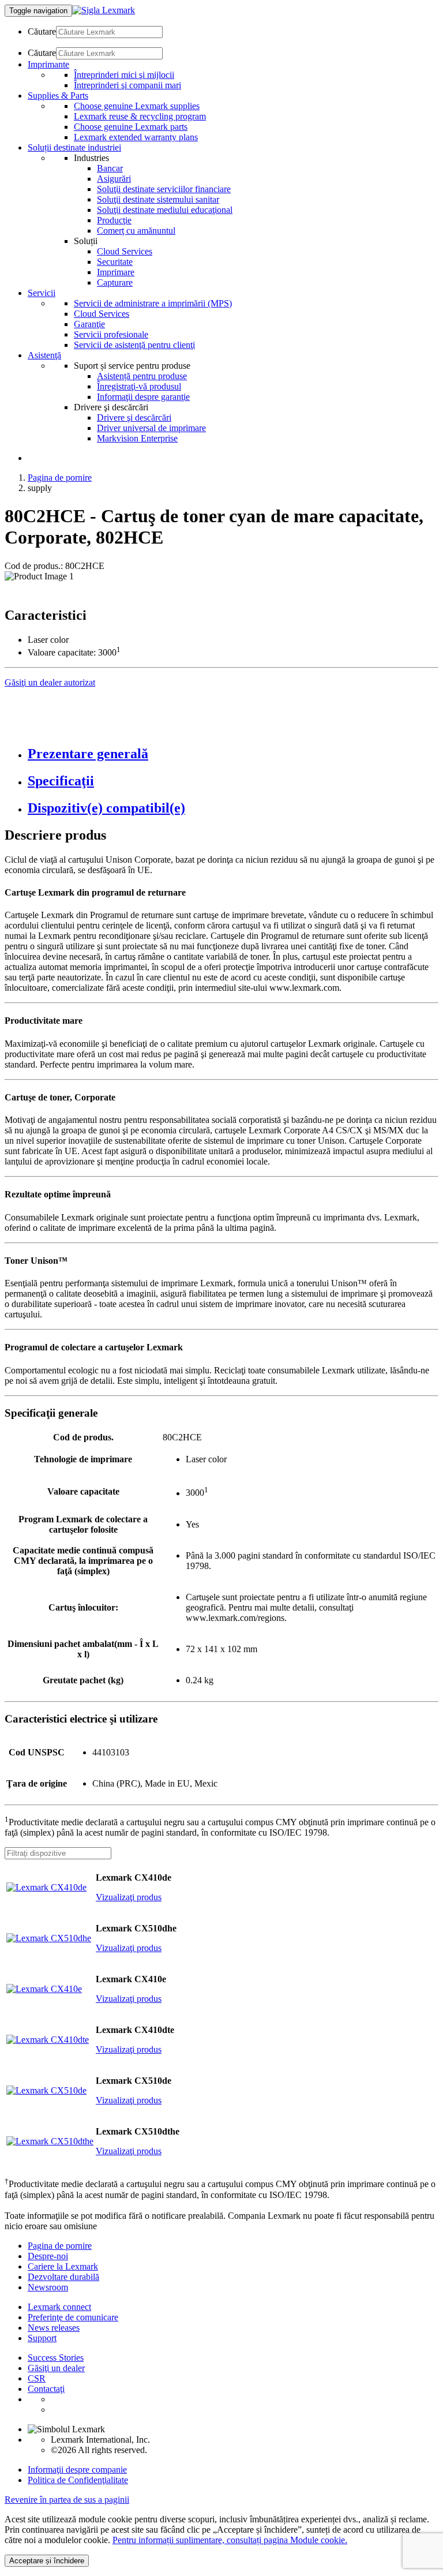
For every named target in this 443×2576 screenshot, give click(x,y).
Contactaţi (46, 2389)
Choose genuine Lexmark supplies (137, 106)
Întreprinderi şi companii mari (127, 85)
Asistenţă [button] (44, 355)
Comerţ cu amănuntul (136, 231)
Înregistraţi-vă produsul (139, 386)
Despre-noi (48, 2256)
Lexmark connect (59, 2307)
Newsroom (48, 2287)
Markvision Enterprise (137, 438)
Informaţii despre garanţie (143, 397)
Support (42, 2338)
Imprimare (116, 272)
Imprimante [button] (48, 64)
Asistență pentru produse (142, 376)
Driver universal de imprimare (151, 428)
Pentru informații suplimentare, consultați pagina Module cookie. (230, 2540)
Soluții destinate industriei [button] (74, 147)
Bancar (110, 168)
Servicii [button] (42, 293)
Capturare (115, 282)
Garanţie (89, 324)
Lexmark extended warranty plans (136, 137)
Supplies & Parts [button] (58, 96)
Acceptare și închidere (47, 2561)
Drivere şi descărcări (134, 418)
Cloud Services (125, 251)
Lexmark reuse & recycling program (140, 116)
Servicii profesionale (111, 334)
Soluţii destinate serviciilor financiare (164, 189)
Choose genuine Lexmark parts (131, 127)
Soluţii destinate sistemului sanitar (158, 199)
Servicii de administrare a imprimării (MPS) (153, 303)
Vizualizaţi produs (129, 1897)
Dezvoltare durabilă (63, 2277)
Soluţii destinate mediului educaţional (165, 210)
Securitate (115, 262)
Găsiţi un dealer (56, 2368)
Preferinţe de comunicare (73, 2317)
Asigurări (114, 179)
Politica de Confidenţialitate (78, 2480)
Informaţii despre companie (77, 2470)
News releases (54, 2328)
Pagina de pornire (60, 478)
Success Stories (56, 2358)
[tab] (233, 754)
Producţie (114, 220)
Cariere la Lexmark (63, 2266)
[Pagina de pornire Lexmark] (104, 10)
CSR (37, 2378)
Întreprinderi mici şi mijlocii (124, 75)
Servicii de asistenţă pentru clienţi (134, 345)
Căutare (42, 31)
